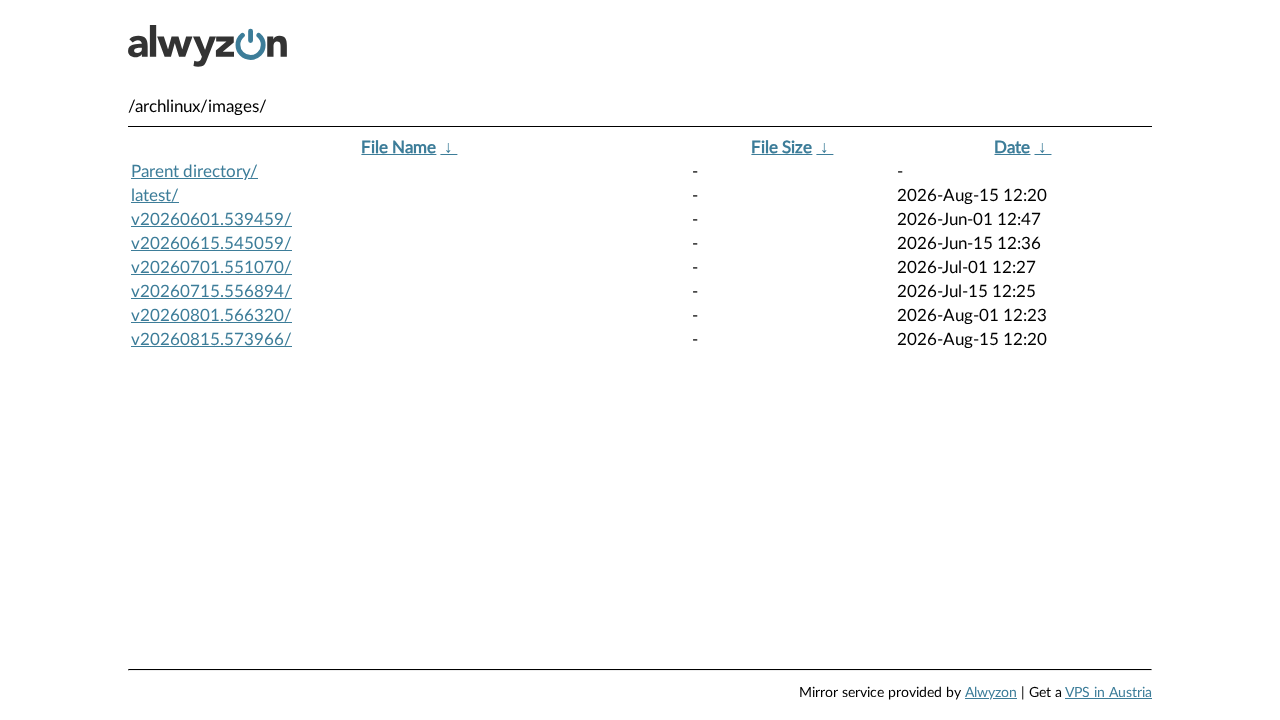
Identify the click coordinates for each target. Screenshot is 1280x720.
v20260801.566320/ (211, 315)
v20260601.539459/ (211, 219)
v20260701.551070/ (211, 267)
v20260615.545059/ (211, 243)
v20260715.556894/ (211, 291)
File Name (398, 147)
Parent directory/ (194, 171)
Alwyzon (991, 693)
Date (1012, 147)
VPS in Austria (1108, 693)
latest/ (155, 195)
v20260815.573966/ (211, 339)
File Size (781, 147)
